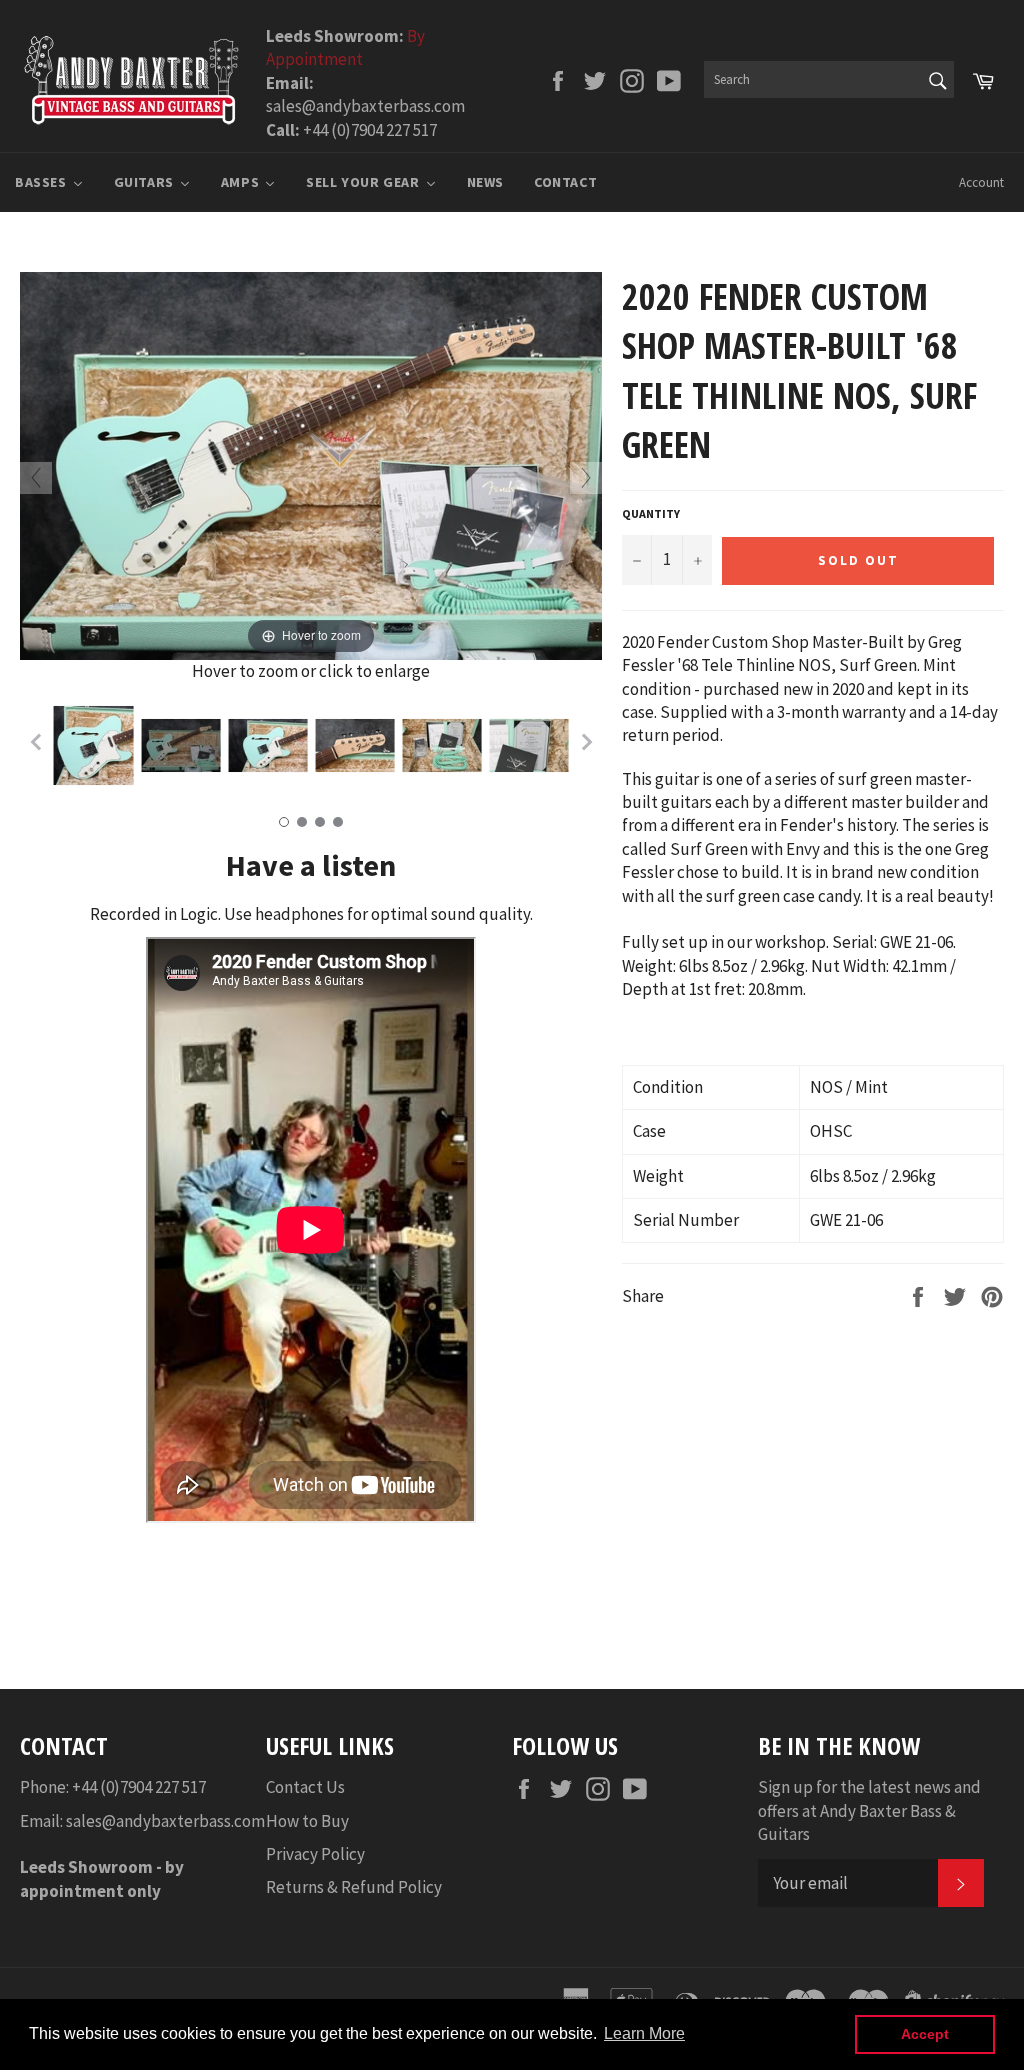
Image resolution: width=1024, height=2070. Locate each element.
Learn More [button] (644, 2033)
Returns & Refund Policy (354, 1887)
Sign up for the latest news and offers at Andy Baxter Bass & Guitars (869, 1810)
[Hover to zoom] (311, 464)
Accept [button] (925, 2034)
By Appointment (345, 47)
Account (981, 182)
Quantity (651, 513)
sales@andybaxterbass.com (165, 1821)
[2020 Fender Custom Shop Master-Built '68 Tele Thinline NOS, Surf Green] (93, 746)
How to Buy (307, 1821)
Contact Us (305, 1787)
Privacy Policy (315, 1854)
